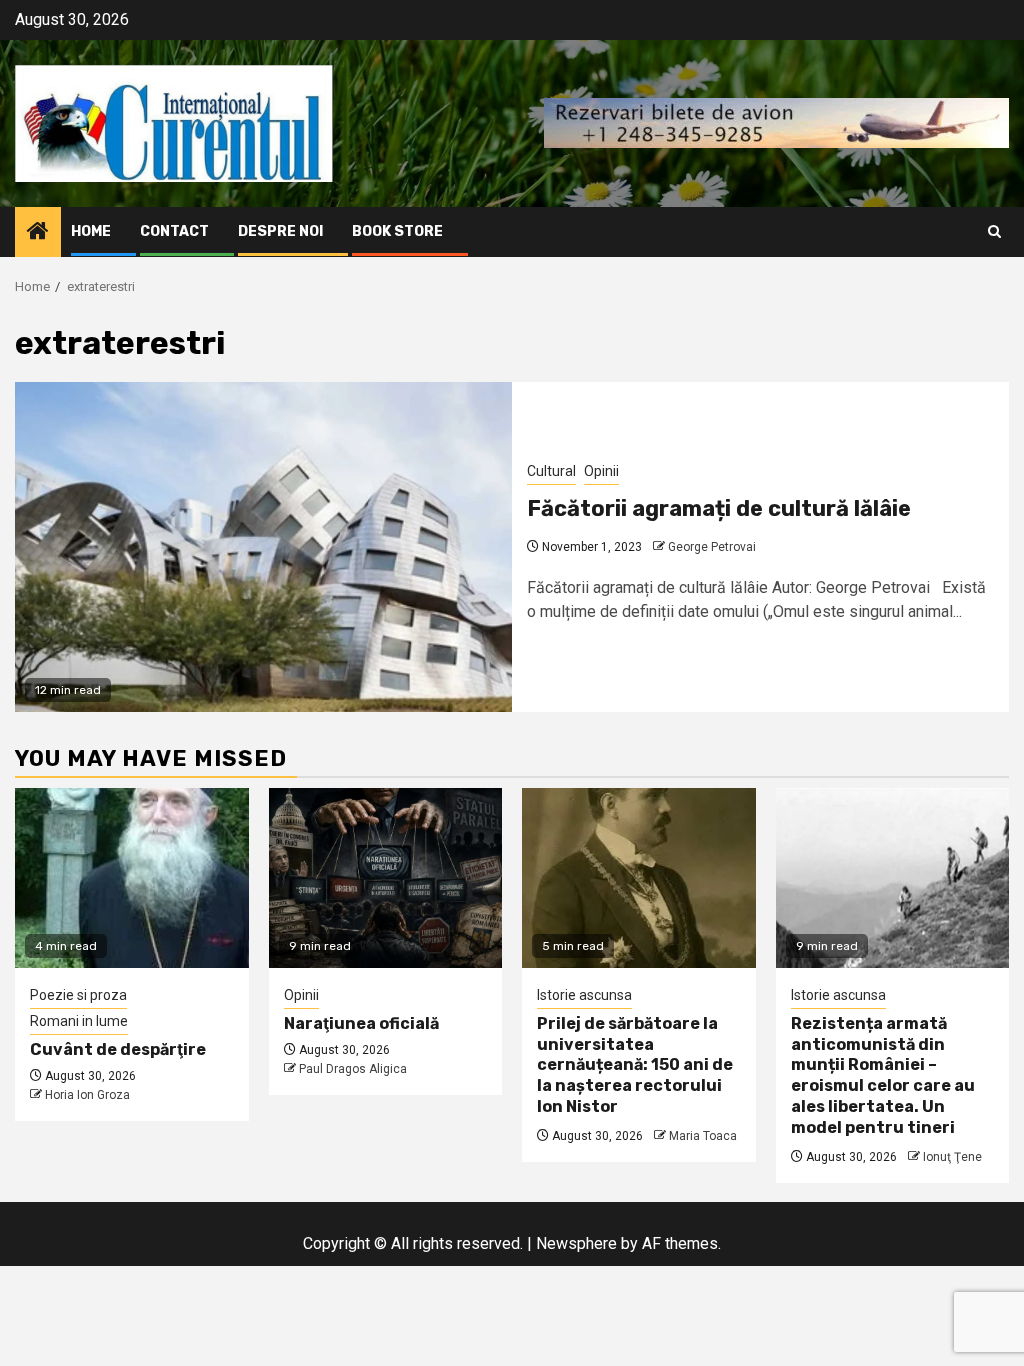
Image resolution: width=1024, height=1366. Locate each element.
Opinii (601, 471)
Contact (174, 231)
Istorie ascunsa (584, 995)
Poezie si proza (78, 995)
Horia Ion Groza (87, 1095)
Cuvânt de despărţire (118, 1049)
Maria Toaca (703, 1136)
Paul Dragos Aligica (353, 1069)
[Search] (994, 231)
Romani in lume (79, 1021)
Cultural (551, 471)
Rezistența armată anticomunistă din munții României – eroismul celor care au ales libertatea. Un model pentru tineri (883, 1075)
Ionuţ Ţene (952, 1157)
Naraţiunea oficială (361, 1023)
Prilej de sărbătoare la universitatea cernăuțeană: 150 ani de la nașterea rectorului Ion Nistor (635, 1065)
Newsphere (576, 1243)
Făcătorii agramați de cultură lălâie (719, 508)
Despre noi (280, 231)
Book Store (397, 231)
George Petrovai (712, 547)
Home (91, 231)
